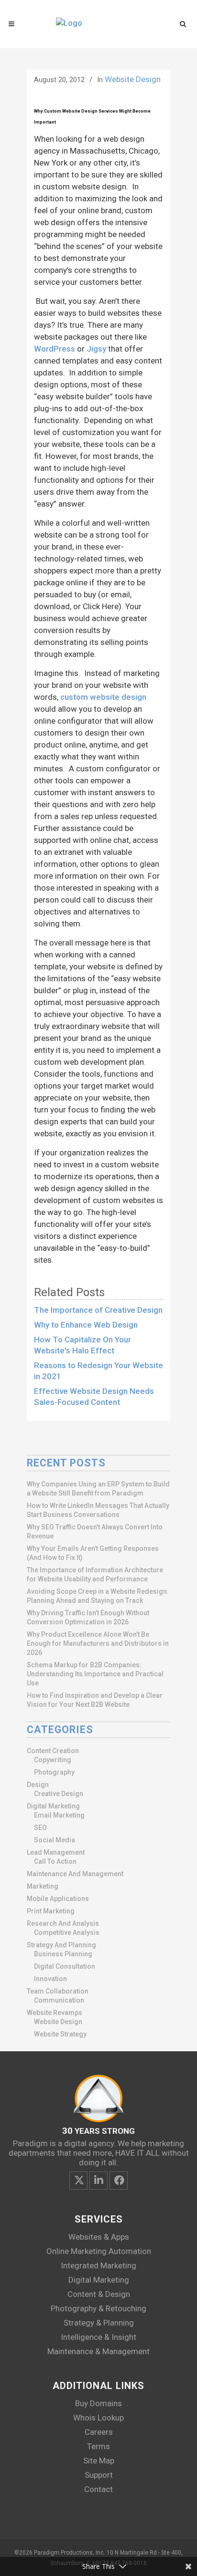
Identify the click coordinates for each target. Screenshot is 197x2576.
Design (38, 1785)
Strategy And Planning (61, 1945)
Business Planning (63, 1954)
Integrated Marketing (98, 2265)
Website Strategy (60, 2034)
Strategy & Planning (99, 2323)
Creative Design (59, 1794)
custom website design (103, 697)
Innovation (50, 1979)
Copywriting (53, 1760)
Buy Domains (98, 2403)
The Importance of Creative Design (98, 1310)
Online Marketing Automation (99, 2251)
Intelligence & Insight (98, 2337)
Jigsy (96, 349)
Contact (98, 2489)
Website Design (133, 79)
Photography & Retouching (98, 2308)
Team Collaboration (58, 1991)
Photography (54, 1772)
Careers (99, 2432)
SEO (40, 1828)
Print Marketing (51, 1911)
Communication (59, 2000)
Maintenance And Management (75, 1874)
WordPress (55, 349)
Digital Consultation (65, 1966)
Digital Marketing (53, 1806)
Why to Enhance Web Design (86, 1325)
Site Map (99, 2461)
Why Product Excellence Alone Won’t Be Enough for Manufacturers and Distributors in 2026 (98, 1643)
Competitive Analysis (67, 1932)
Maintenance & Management (98, 2351)
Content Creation (53, 1751)
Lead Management (56, 1852)
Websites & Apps (99, 2237)
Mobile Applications (58, 1899)
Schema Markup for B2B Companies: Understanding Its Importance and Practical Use (95, 1674)
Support (99, 2475)
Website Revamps (55, 2013)
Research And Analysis (63, 1923)
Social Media (55, 1840)
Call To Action (55, 1861)
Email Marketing (59, 1815)
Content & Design (99, 2294)
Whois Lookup (98, 2418)
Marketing (43, 1886)
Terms (98, 2446)
